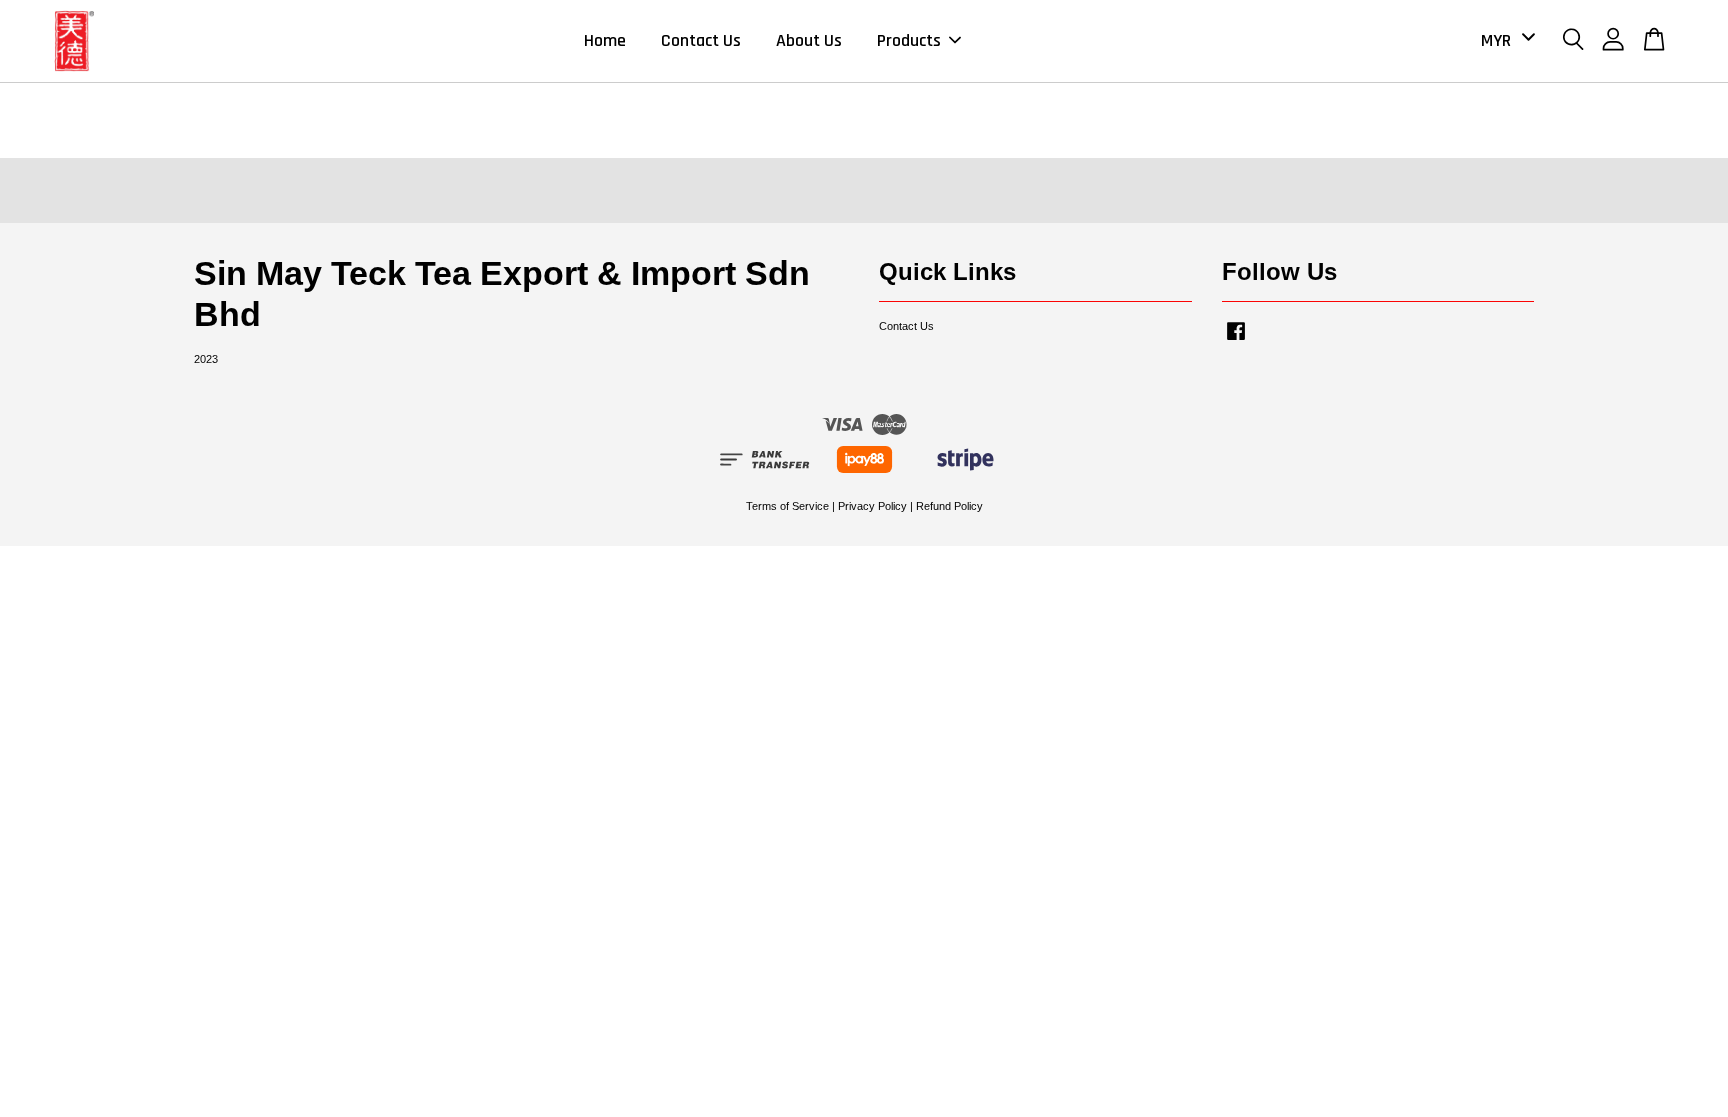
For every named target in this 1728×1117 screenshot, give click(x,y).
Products (909, 40)
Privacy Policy (872, 506)
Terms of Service (787, 506)
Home (605, 40)
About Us (809, 40)
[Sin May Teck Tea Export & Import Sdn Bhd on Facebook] (1236, 341)
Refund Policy (949, 506)
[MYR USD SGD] (1504, 40)
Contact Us (701, 40)
